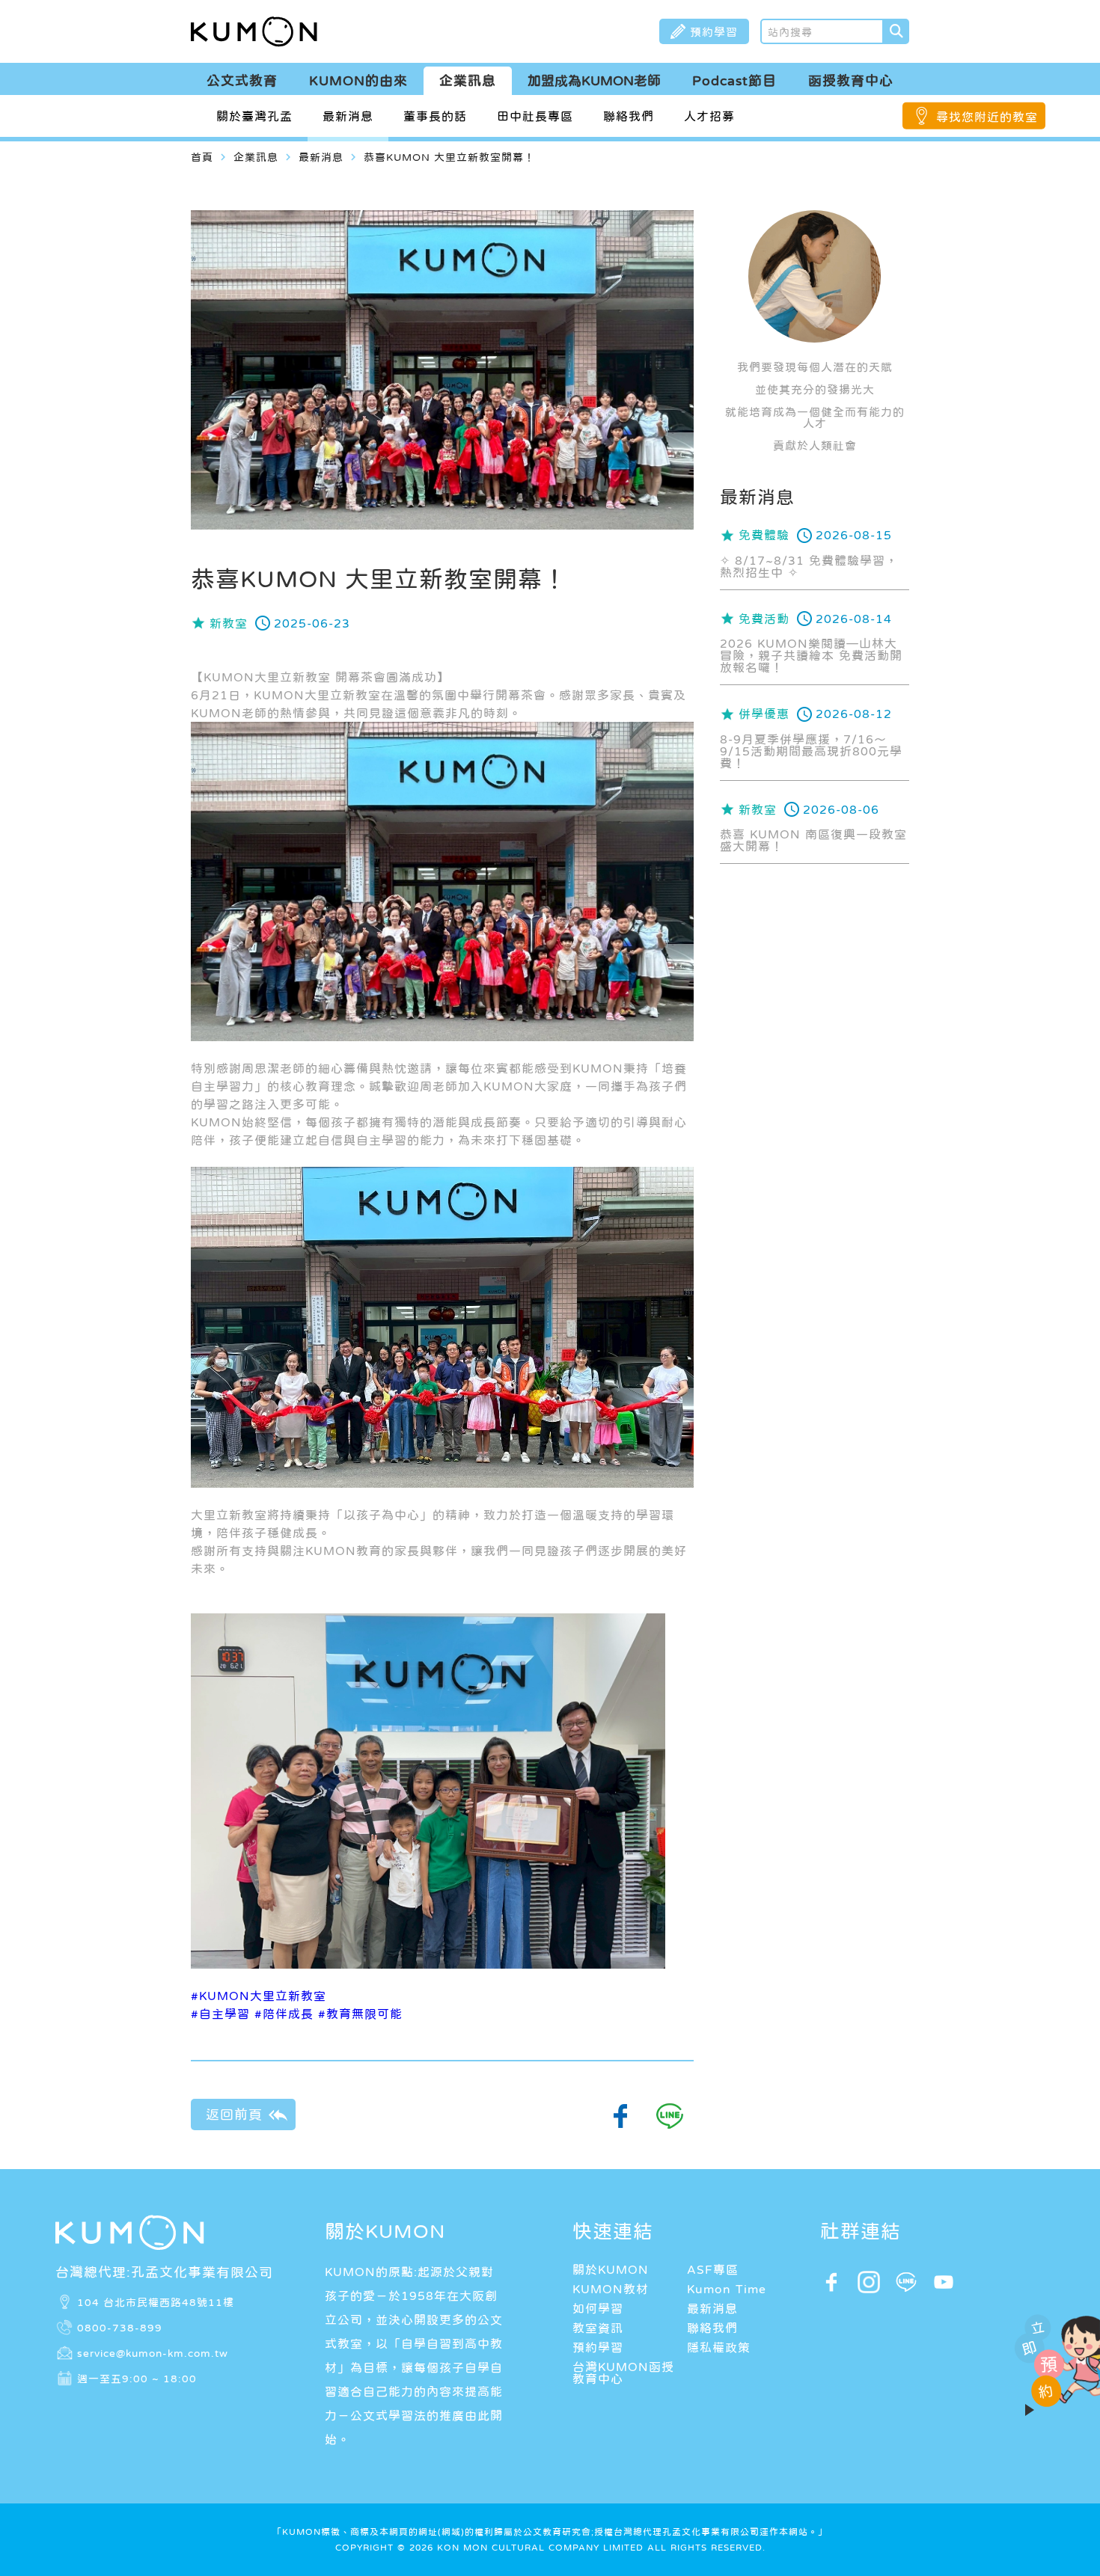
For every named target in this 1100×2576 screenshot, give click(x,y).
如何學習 (598, 2308)
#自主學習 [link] (220, 2014)
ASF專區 (713, 2269)
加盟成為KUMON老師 (594, 81)
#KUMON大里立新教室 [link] (259, 1996)
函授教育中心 (851, 81)
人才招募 (709, 116)
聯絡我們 (629, 116)
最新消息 (348, 116)
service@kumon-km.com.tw (153, 2353)
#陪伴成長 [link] (284, 2014)
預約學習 (598, 2347)
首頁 (202, 157)
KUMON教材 (611, 2289)
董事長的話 (435, 116)
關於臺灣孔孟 (254, 116)
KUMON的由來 (358, 81)
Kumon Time (727, 2289)
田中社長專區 (535, 116)
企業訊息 (468, 81)
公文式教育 (242, 81)
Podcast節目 (734, 81)
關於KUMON (611, 2269)
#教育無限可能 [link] (360, 2014)
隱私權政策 (719, 2347)
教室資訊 (598, 2328)
